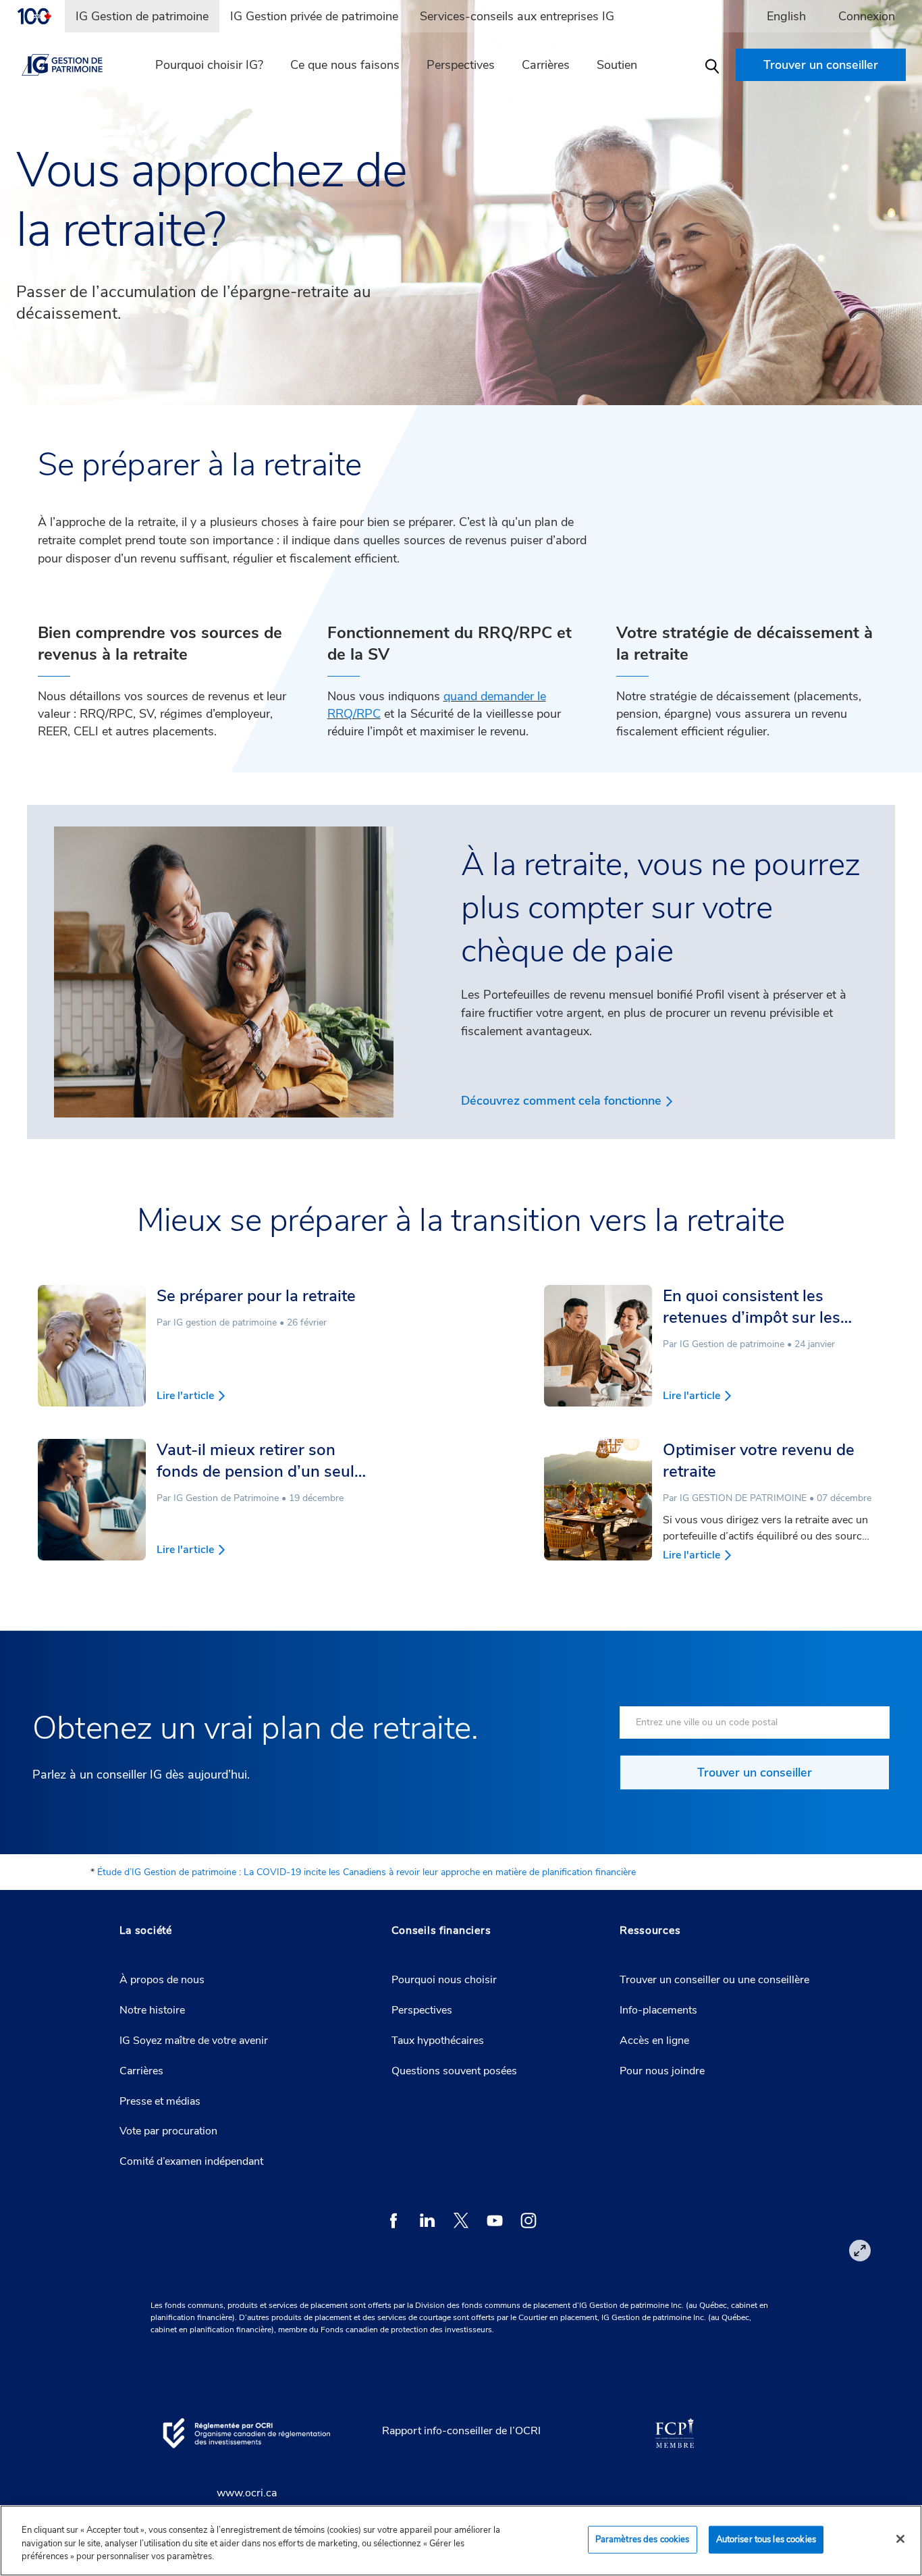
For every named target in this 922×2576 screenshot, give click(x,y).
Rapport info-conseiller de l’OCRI (461, 2431)
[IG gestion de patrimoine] (74, 65)
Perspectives (461, 65)
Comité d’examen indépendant (191, 2161)
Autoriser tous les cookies (766, 2539)
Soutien (617, 65)
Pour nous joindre (662, 2071)
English (786, 16)
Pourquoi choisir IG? (209, 65)
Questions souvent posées (454, 2071)
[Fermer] (900, 2539)
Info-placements (658, 2010)
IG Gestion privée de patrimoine (314, 16)
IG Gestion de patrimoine (142, 16)
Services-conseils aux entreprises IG (517, 16)
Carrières (546, 65)
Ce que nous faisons (345, 65)
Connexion (867, 16)
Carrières (141, 2071)
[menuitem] (40, 16)
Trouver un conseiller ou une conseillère (714, 1980)
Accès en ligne (654, 2041)
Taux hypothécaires (438, 2041)
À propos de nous (162, 1980)
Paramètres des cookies (643, 2539)
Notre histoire (152, 2010)
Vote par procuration (168, 2131)
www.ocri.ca (247, 2493)
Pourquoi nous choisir (444, 1980)
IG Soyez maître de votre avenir (194, 2041)
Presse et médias (160, 2101)
